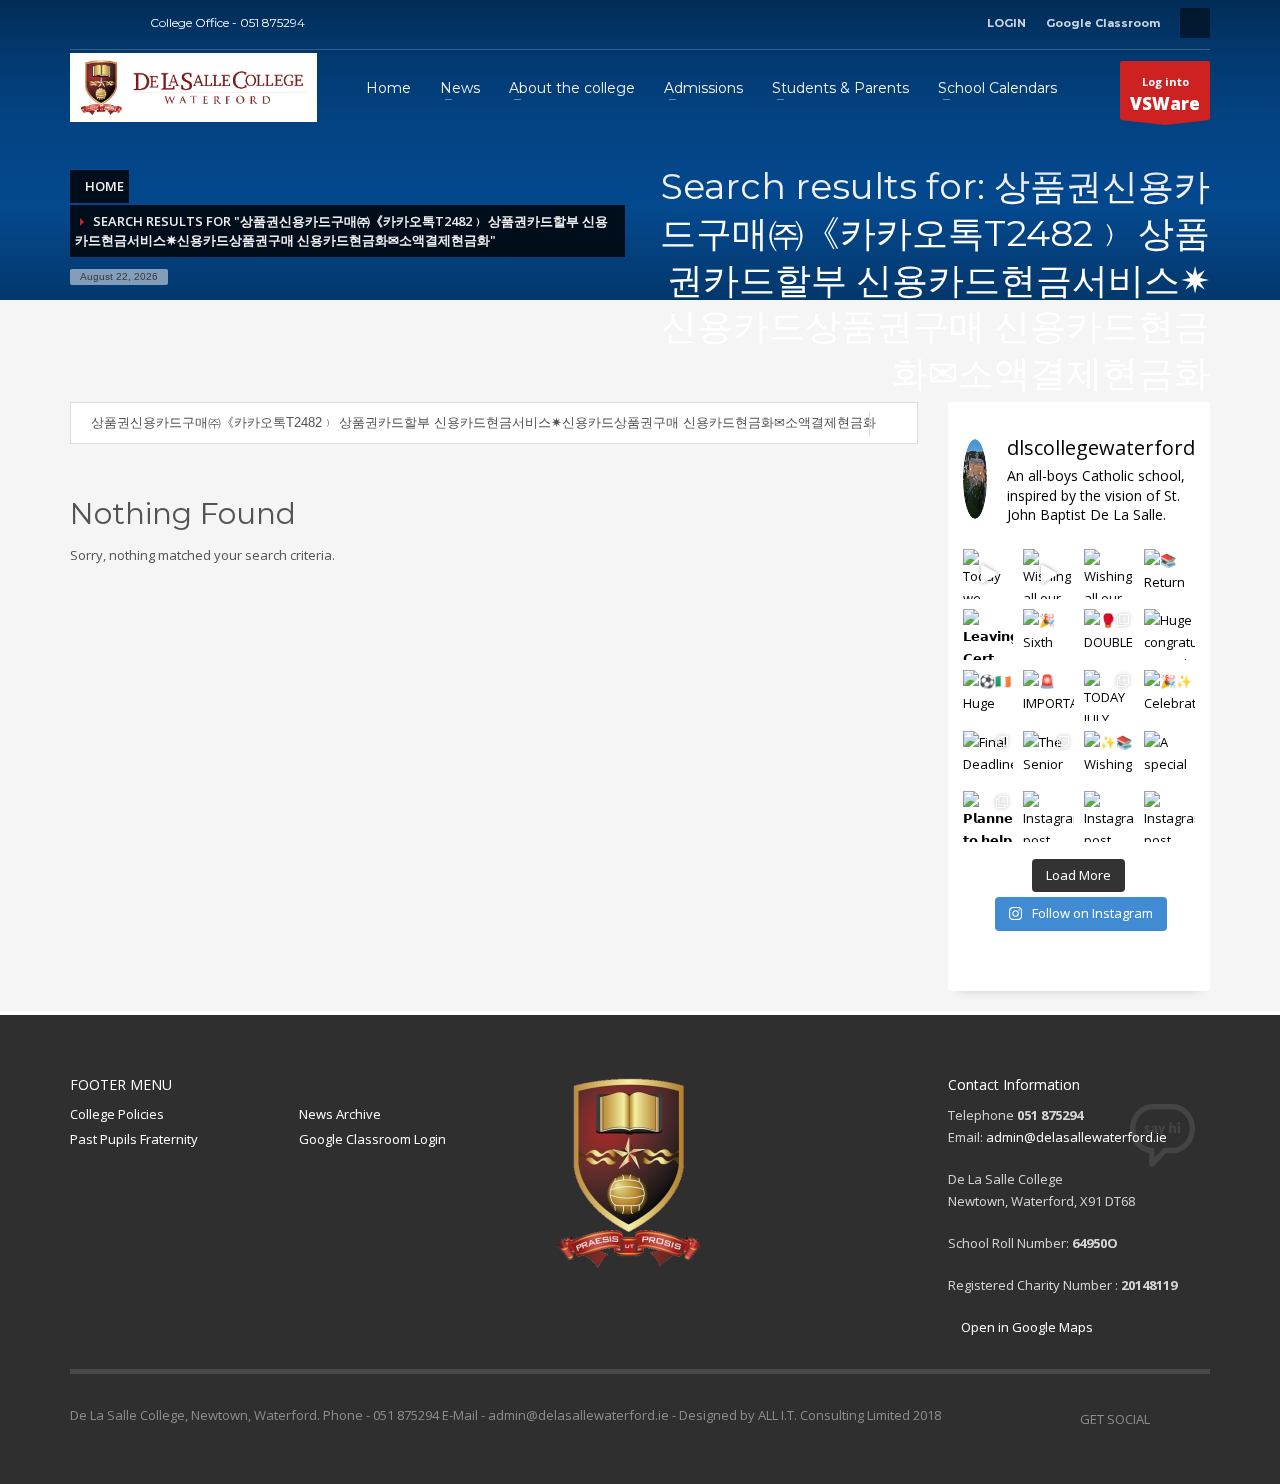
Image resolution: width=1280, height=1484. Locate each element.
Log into (1165, 94)
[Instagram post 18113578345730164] (1048, 816)
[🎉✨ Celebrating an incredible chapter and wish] (1169, 695)
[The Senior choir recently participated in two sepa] (1048, 756)
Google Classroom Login (372, 1139)
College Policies (117, 1114)
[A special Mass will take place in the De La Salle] (1169, 756)
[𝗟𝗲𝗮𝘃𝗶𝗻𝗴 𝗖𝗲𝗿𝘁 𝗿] (988, 634)
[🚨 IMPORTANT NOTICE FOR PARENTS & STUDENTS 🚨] (1048, 695)
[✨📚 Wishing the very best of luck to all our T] (1109, 756)
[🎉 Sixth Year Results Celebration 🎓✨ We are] (1048, 634)
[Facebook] (85, 23)
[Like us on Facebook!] (1165, 1419)
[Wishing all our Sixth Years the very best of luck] (1109, 574)
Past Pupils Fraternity (134, 1139)
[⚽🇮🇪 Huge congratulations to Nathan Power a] (988, 695)
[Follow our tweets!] (1195, 1419)
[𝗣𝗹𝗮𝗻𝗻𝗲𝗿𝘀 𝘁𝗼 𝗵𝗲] (988, 816)
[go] (893, 424)
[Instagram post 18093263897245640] (1169, 816)
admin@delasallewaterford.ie (1076, 1137)
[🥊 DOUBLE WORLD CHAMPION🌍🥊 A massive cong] (1109, 634)
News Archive (340, 1114)
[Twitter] (115, 23)
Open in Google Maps (1025, 1327)
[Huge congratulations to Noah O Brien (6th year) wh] (1169, 634)
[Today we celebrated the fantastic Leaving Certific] (988, 574)
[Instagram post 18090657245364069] (1109, 816)
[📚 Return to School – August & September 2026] (1169, 574)
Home (104, 186)
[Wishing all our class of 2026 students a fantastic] (1048, 574)
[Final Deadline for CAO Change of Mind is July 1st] (988, 756)
